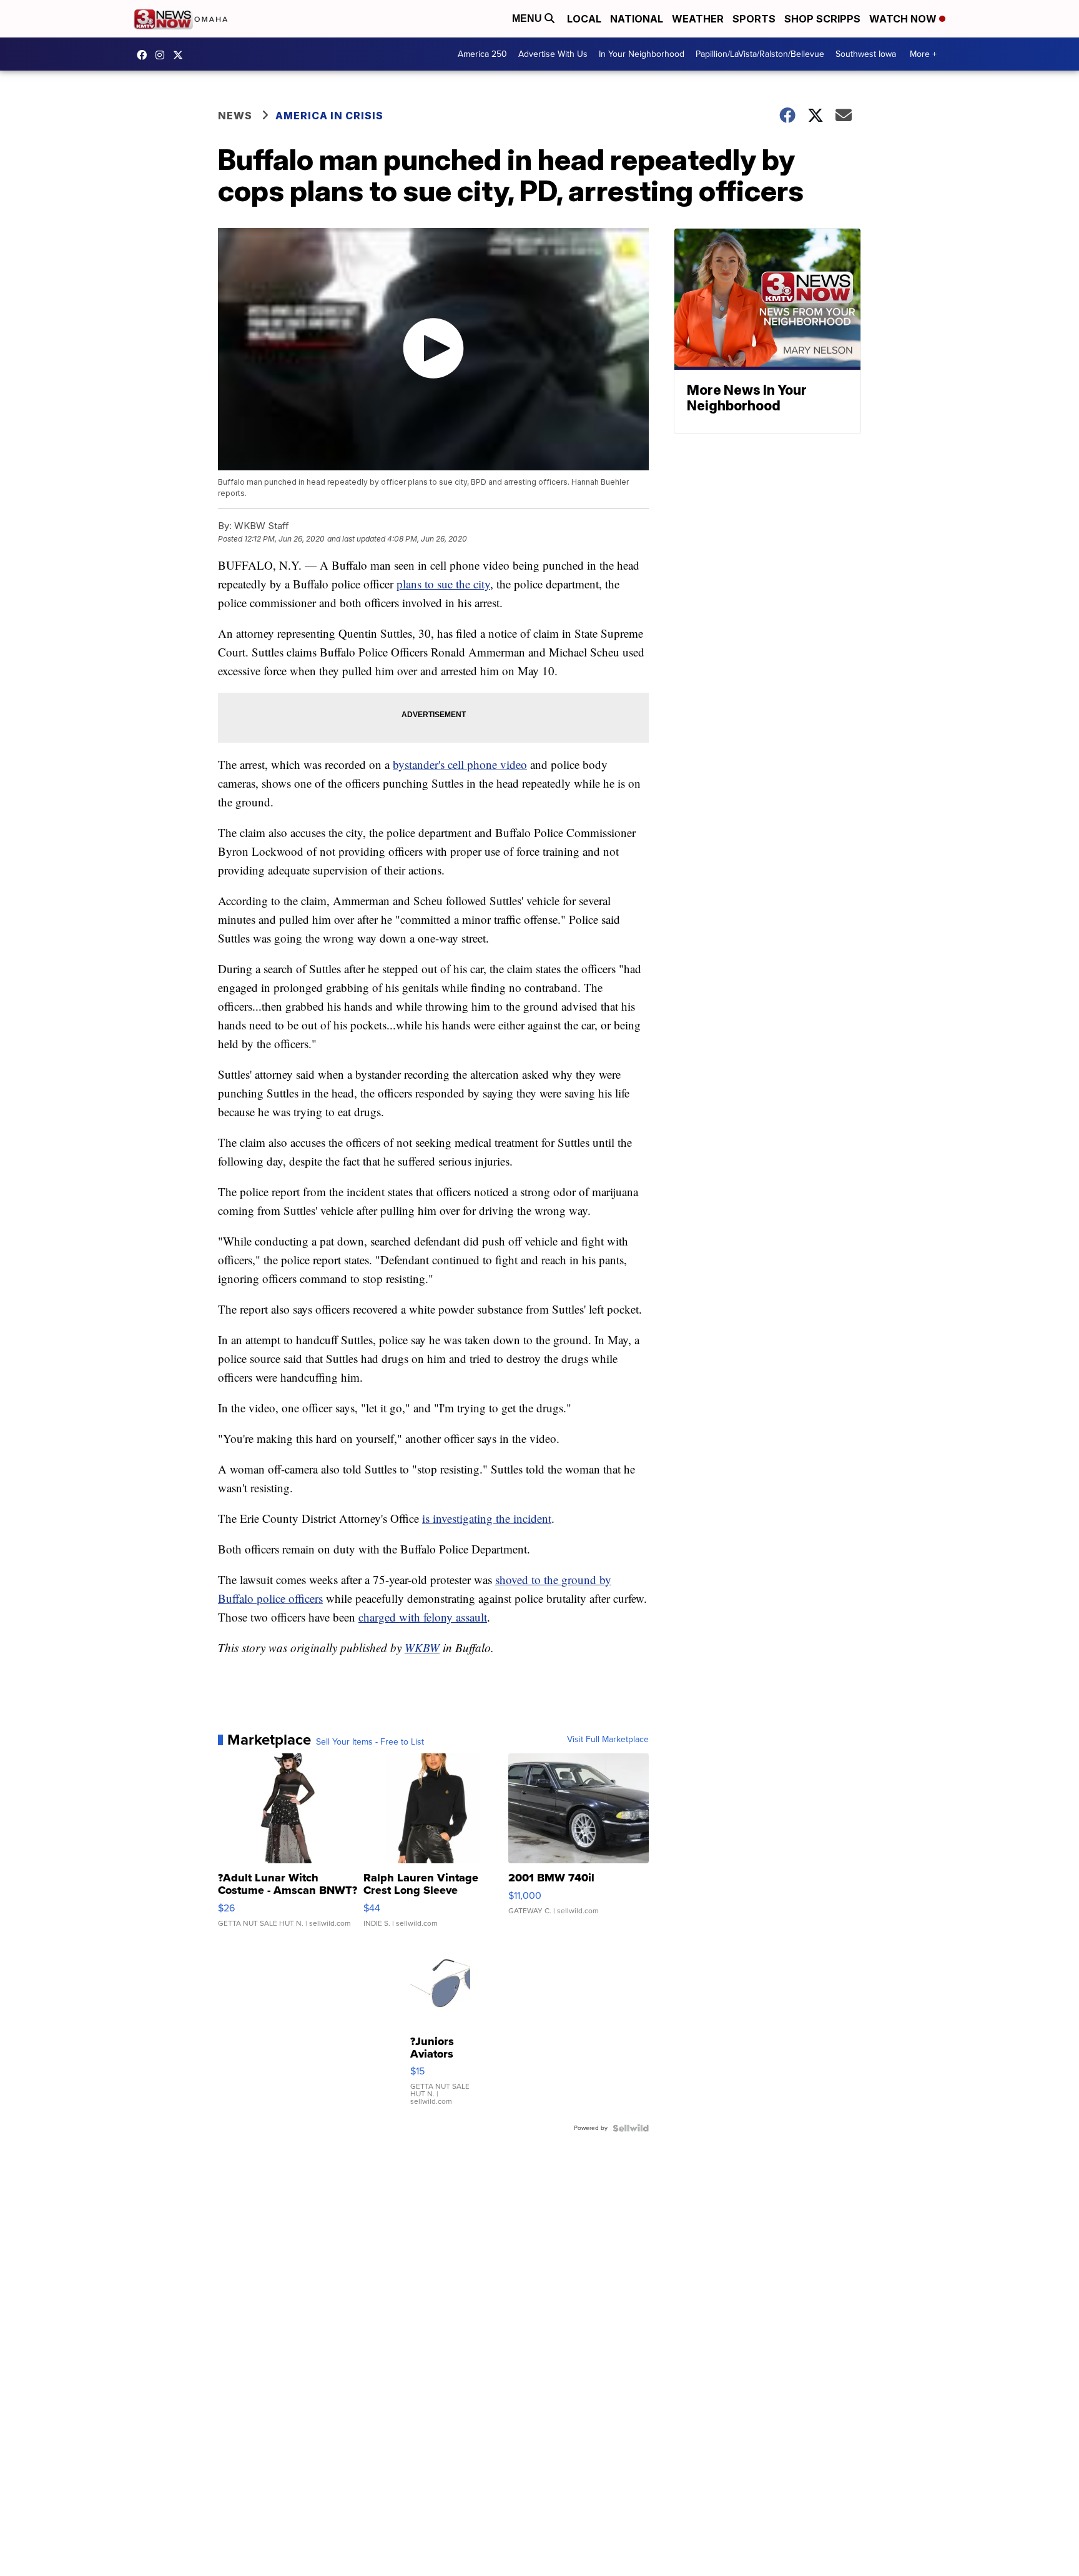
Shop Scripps (822, 19)
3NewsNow (145, 55)
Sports (754, 19)
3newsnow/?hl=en (163, 55)
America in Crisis (329, 116)
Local (584, 19)
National (637, 19)
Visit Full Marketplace (608, 1740)
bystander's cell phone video (460, 764)
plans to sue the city (443, 584)
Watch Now (904, 19)
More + (923, 54)
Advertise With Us (553, 54)
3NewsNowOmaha (181, 55)
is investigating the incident (487, 1518)
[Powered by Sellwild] (631, 2128)
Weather (698, 19)
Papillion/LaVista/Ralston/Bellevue (760, 54)
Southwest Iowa (866, 54)
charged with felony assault (423, 1617)
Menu (528, 18)
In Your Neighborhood (642, 54)
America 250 (482, 54)
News (235, 116)
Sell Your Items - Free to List (370, 1742)
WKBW (422, 1647)
